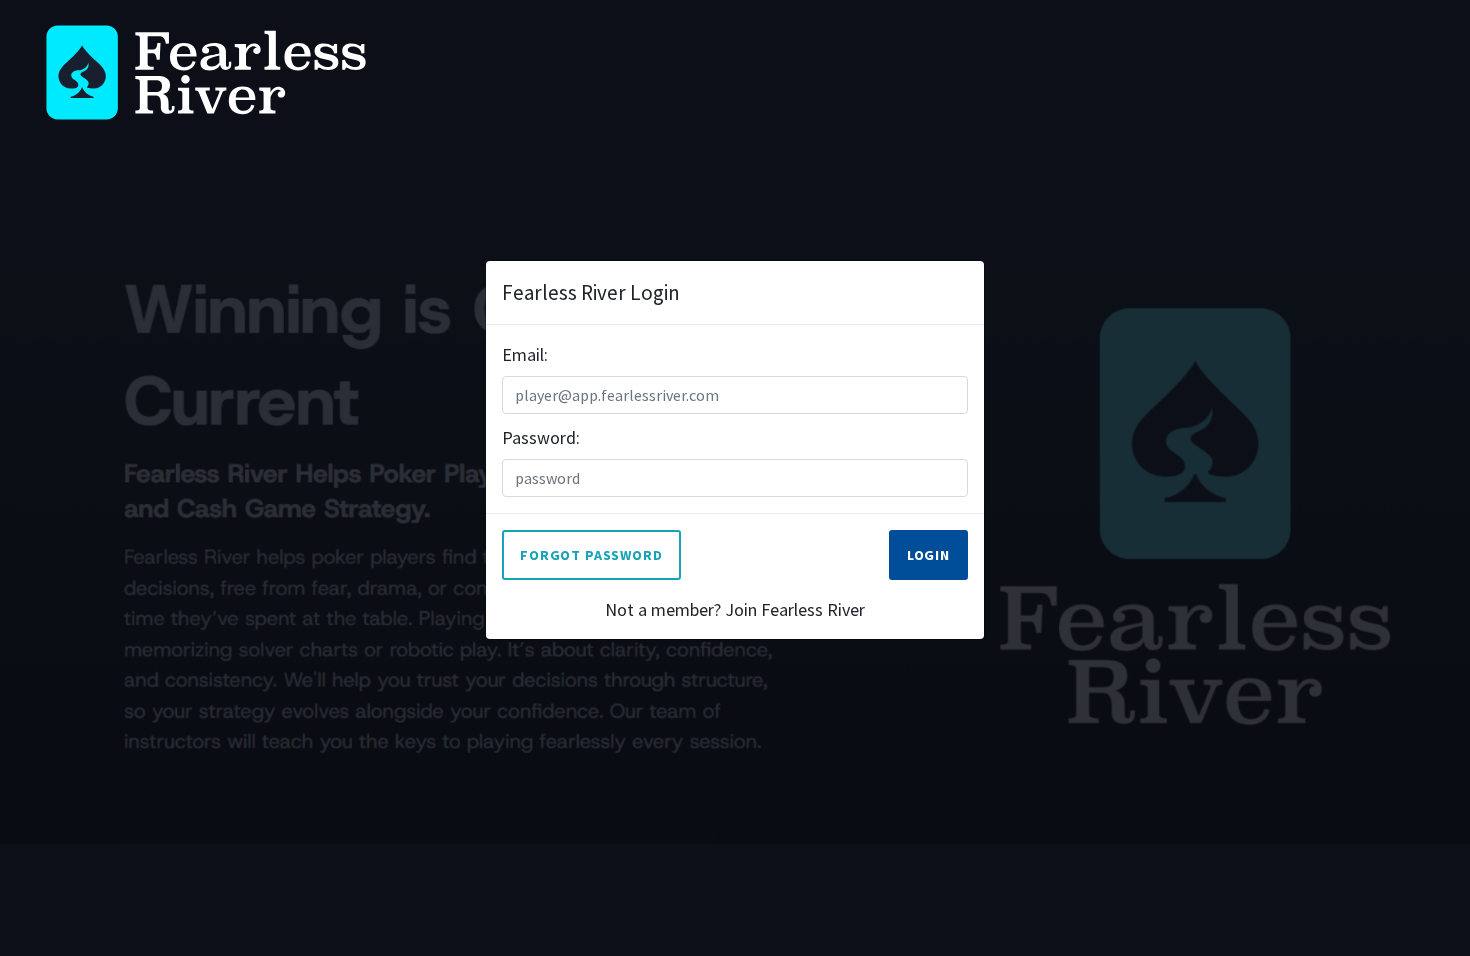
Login (928, 555)
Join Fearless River (795, 609)
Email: (525, 354)
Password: (541, 437)
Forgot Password (591, 555)
